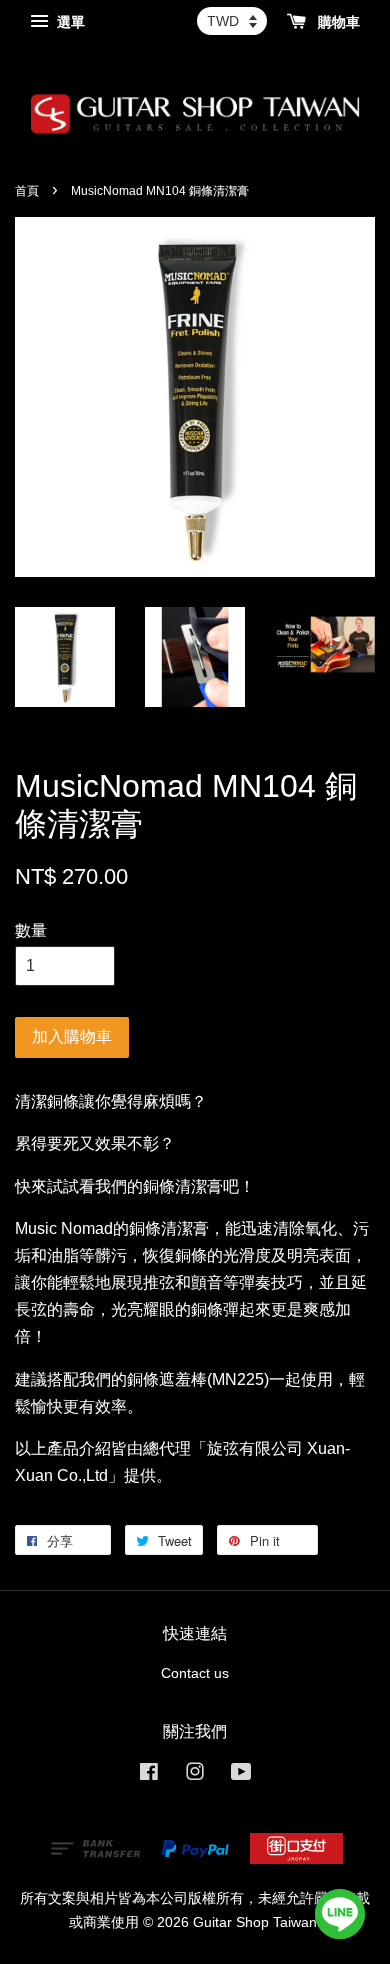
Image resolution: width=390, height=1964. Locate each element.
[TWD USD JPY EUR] (232, 21)
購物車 (337, 22)
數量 (31, 930)
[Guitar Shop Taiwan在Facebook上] (149, 1775)
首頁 (27, 191)
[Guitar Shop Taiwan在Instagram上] (195, 1775)
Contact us (195, 1673)
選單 (69, 22)
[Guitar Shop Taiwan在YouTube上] (241, 1775)
